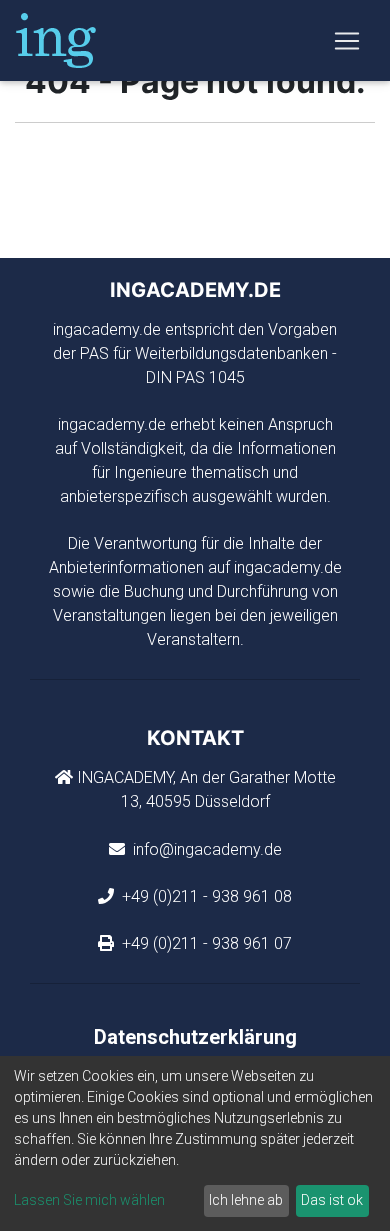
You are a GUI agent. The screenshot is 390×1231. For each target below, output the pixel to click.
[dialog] (195, 1143)
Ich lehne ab (246, 1200)
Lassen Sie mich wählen (89, 1200)
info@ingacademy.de (205, 849)
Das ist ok (332, 1200)
